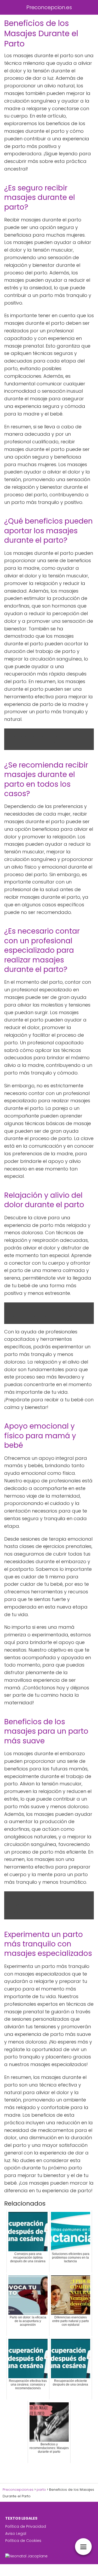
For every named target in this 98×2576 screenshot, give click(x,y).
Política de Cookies (23, 2541)
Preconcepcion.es (49, 7)
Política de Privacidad (26, 2526)
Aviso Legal (16, 2534)
